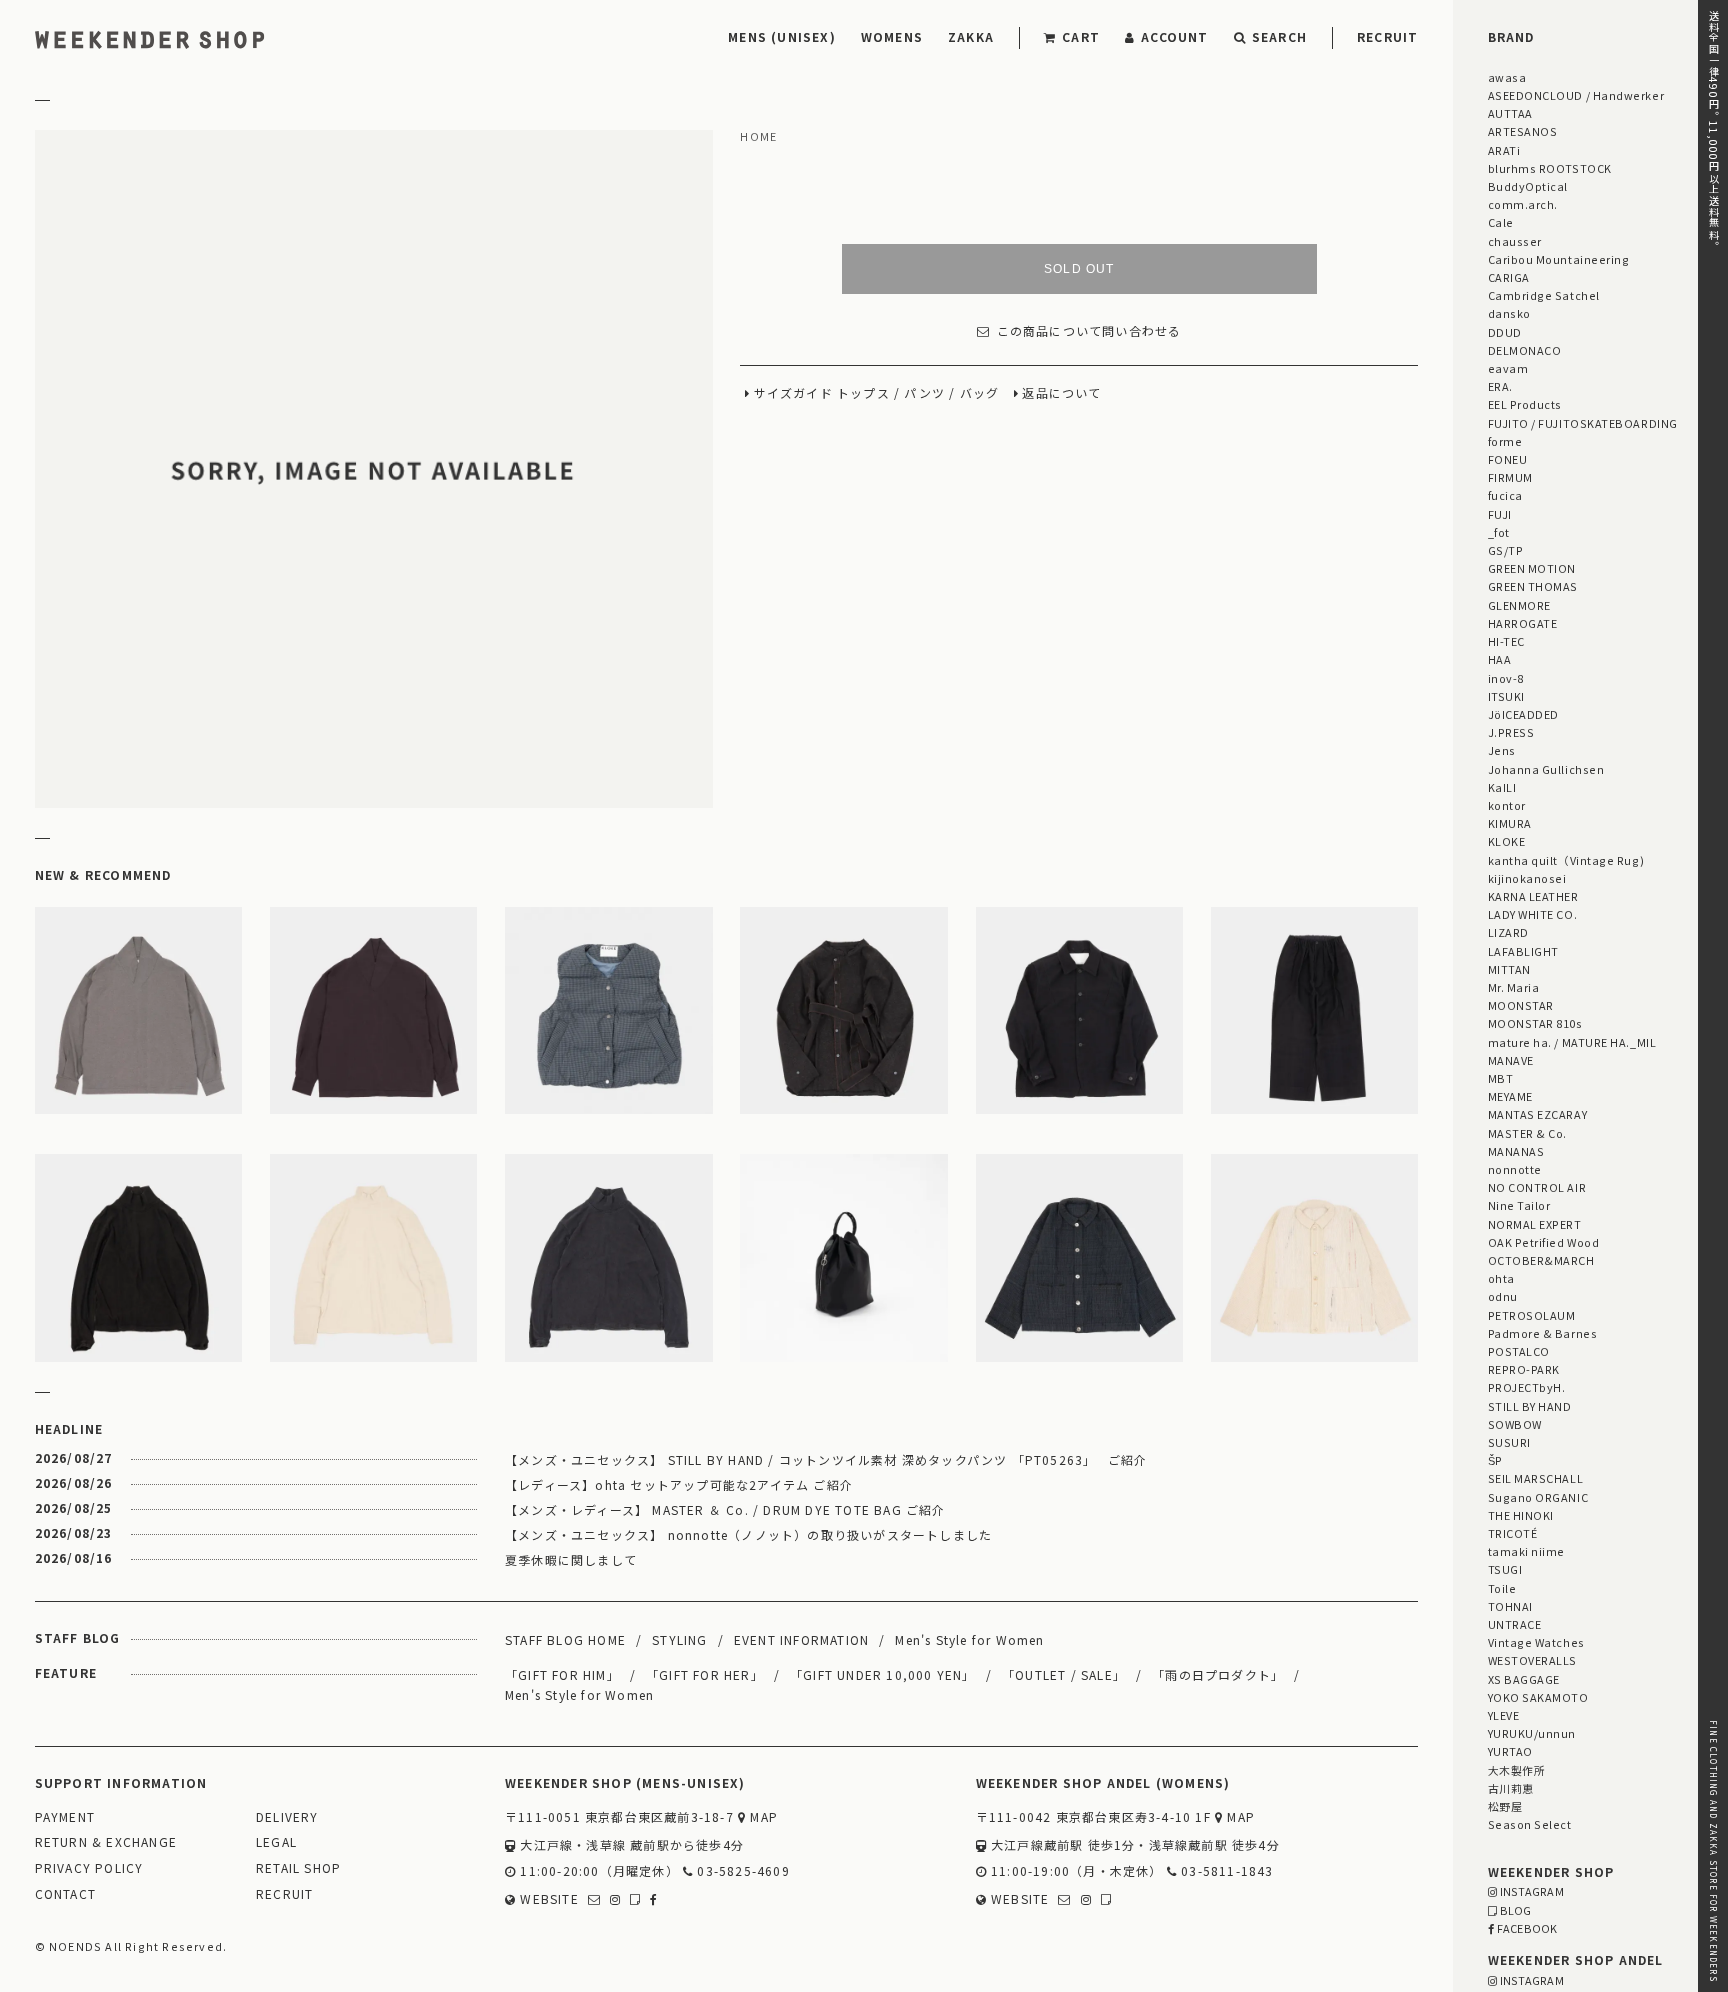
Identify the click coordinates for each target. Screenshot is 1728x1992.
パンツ (924, 393)
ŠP (1495, 1460)
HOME (758, 137)
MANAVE (1511, 1060)
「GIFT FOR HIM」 (562, 1674)
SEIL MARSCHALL (1536, 1478)
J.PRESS (1511, 732)
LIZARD (1508, 932)
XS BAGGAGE (1524, 1679)
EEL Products (1525, 404)
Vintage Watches (1536, 1642)
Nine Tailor (1519, 1205)
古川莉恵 (1511, 1788)
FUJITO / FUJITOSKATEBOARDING (1583, 423)
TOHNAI (1510, 1606)
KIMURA (1510, 823)
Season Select (1530, 1824)
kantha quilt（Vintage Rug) (1566, 860)
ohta (1501, 1278)
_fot (1499, 532)
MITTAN (1509, 969)
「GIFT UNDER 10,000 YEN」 (883, 1674)
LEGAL (276, 1842)
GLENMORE (1519, 605)
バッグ (980, 393)
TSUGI (1505, 1569)
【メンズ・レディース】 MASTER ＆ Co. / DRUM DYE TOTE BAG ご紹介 (725, 1509)
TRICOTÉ (1513, 1533)
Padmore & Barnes (1543, 1333)
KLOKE (1507, 841)
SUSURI (1509, 1442)
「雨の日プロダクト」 (1218, 1674)
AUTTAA (1510, 113)
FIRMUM (1510, 477)
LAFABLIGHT (1523, 951)
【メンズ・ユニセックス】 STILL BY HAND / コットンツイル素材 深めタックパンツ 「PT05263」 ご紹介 (826, 1459)
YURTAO (1510, 1751)
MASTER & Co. (1527, 1133)
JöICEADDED (1523, 714)
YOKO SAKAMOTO (1538, 1697)
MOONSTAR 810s (1535, 1023)
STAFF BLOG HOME (565, 1639)
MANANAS (1516, 1151)
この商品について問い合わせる (1089, 331)
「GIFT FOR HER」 (705, 1674)
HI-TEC (1506, 641)
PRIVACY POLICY (89, 1868)
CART (1081, 36)
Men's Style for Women (969, 1639)
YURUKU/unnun (1532, 1733)
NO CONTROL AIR (1537, 1187)
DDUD (1505, 332)
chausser (1515, 241)
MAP (762, 1817)
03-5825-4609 (741, 1871)
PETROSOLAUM (1532, 1315)
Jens (1502, 750)
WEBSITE (547, 1899)
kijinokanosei (1527, 878)
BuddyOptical (1528, 186)
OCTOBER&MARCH (1541, 1260)
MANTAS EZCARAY (1538, 1114)
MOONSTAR (1521, 1005)
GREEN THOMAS (1533, 586)
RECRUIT (1387, 36)
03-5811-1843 (1225, 1871)
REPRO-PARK (1524, 1369)
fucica (1505, 495)
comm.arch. (1523, 204)
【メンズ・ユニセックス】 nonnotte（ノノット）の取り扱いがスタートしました (748, 1534)
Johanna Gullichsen (1546, 769)
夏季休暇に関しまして (571, 1559)
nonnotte (1515, 1169)
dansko (1509, 313)
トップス (863, 393)
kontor (1507, 805)
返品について (1061, 393)
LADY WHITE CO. (1533, 914)
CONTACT (65, 1894)
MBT (1501, 1078)
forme (1505, 441)
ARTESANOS (1523, 131)
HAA (1500, 659)
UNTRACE (1515, 1624)
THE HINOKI (1521, 1515)
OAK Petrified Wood (1544, 1242)
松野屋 (1505, 1806)
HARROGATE (1523, 623)
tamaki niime (1526, 1551)
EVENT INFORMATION (801, 1639)
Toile (1502, 1588)
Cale (1501, 222)
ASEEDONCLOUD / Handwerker (1576, 95)
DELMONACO (1525, 350)
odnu (1503, 1296)
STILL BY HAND (1530, 1406)
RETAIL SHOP (298, 1868)
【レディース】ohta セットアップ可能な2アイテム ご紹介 (679, 1484)
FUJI (1500, 514)
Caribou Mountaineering (1559, 259)
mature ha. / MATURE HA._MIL (1572, 1042)
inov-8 (1506, 678)
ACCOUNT (1174, 36)
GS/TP (1506, 550)
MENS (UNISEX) (782, 36)
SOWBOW (1515, 1424)
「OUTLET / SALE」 (1064, 1674)
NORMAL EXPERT (1535, 1224)
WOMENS (892, 36)
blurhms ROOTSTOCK (1550, 168)
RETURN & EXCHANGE (106, 1842)
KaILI (1502, 787)
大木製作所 (1517, 1770)
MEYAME (1510, 1096)
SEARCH (1279, 36)
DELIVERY (287, 1817)
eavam (1508, 368)
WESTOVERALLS (1532, 1660)
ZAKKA (971, 36)
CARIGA (1509, 277)
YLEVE (1504, 1715)
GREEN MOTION (1532, 568)
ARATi (1504, 150)
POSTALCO (1519, 1351)
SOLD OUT (1079, 269)
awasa (1507, 77)
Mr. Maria (1514, 987)
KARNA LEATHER (1533, 896)
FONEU (1508, 459)
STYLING (679, 1639)
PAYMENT (65, 1817)
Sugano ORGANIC (1538, 1497)
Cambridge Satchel (1544, 295)
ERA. (1500, 386)
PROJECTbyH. (1527, 1387)
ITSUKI (1506, 696)
